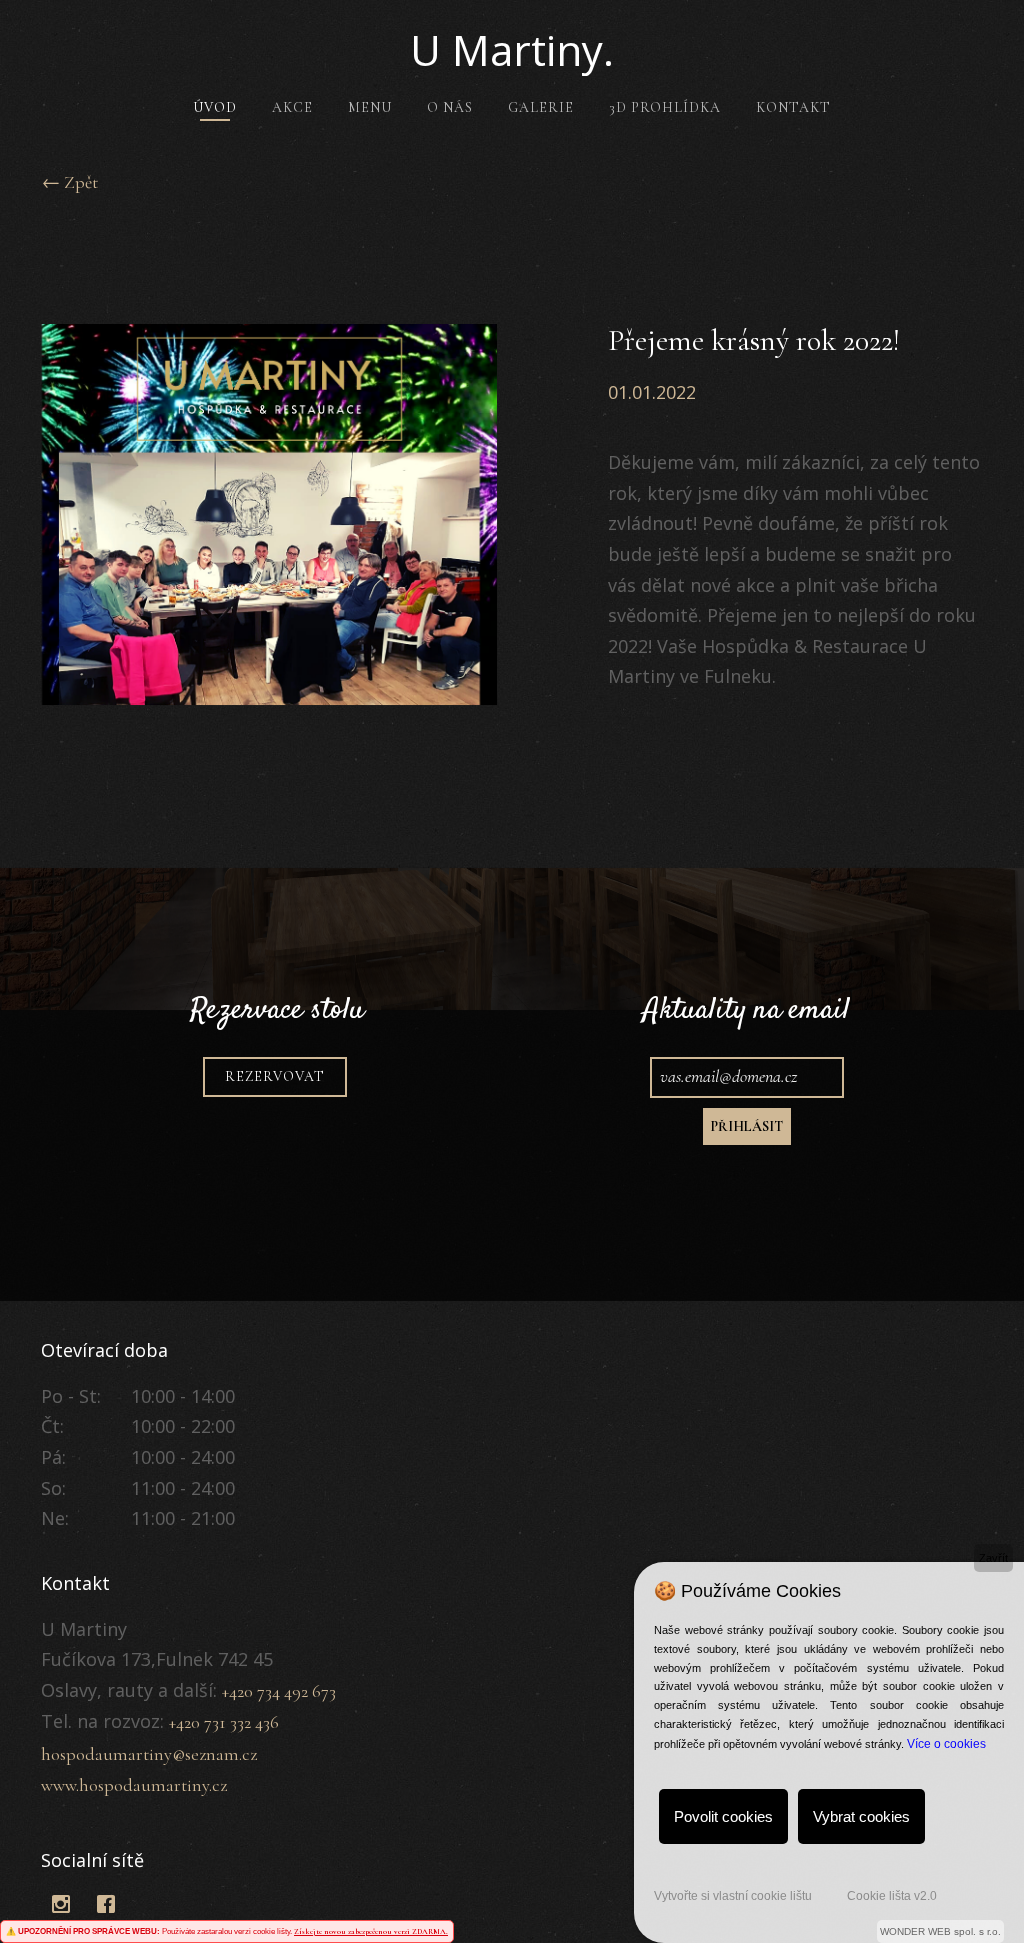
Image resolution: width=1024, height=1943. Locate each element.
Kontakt (793, 107)
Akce (292, 107)
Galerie (541, 107)
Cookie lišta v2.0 (892, 1896)
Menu (370, 107)
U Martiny (512, 49)
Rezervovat (275, 1076)
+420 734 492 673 (279, 1691)
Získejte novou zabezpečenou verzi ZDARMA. (371, 1931)
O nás (450, 107)
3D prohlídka (665, 107)
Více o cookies (946, 1744)
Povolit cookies (723, 1816)
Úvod (215, 107)
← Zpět (70, 182)
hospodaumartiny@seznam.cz (149, 1754)
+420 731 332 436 (224, 1722)
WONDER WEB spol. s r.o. (940, 1931)
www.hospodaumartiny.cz (134, 1785)
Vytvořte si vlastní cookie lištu (733, 1896)
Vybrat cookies (861, 1816)
